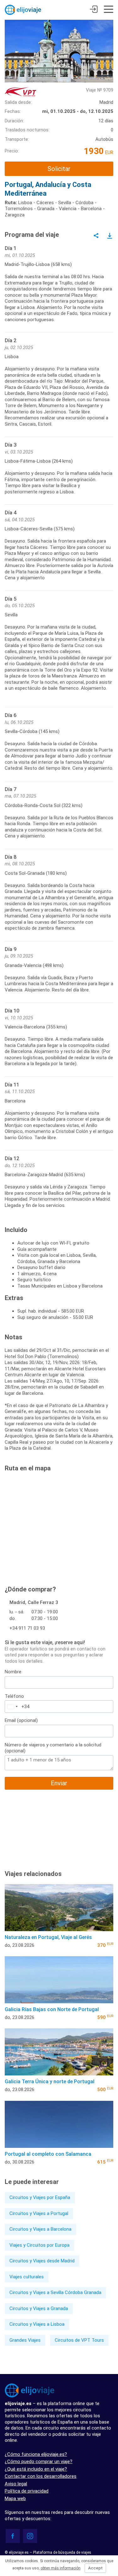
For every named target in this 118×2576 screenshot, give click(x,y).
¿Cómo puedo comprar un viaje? (39, 2462)
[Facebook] (13, 2536)
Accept (95, 2568)
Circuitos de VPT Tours (79, 2340)
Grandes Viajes (25, 2340)
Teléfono (14, 1696)
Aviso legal (16, 2484)
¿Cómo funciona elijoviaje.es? (36, 2454)
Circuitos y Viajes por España (40, 2197)
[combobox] (12, 1707)
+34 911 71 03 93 (27, 1628)
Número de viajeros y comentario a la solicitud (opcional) (53, 1748)
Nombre (13, 1672)
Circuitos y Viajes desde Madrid (42, 2261)
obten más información (61, 2568)
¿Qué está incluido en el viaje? (36, 2469)
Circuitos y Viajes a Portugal (39, 2213)
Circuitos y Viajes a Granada (39, 2308)
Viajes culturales (27, 2277)
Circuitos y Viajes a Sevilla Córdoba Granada (55, 2292)
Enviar (59, 1783)
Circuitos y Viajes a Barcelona (40, 2229)
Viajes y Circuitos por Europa (39, 2245)
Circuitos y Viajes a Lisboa (37, 2324)
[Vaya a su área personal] (94, 10)
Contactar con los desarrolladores (41, 2476)
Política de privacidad (27, 2491)
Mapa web (15, 2499)
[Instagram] (30, 2536)
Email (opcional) (21, 1720)
